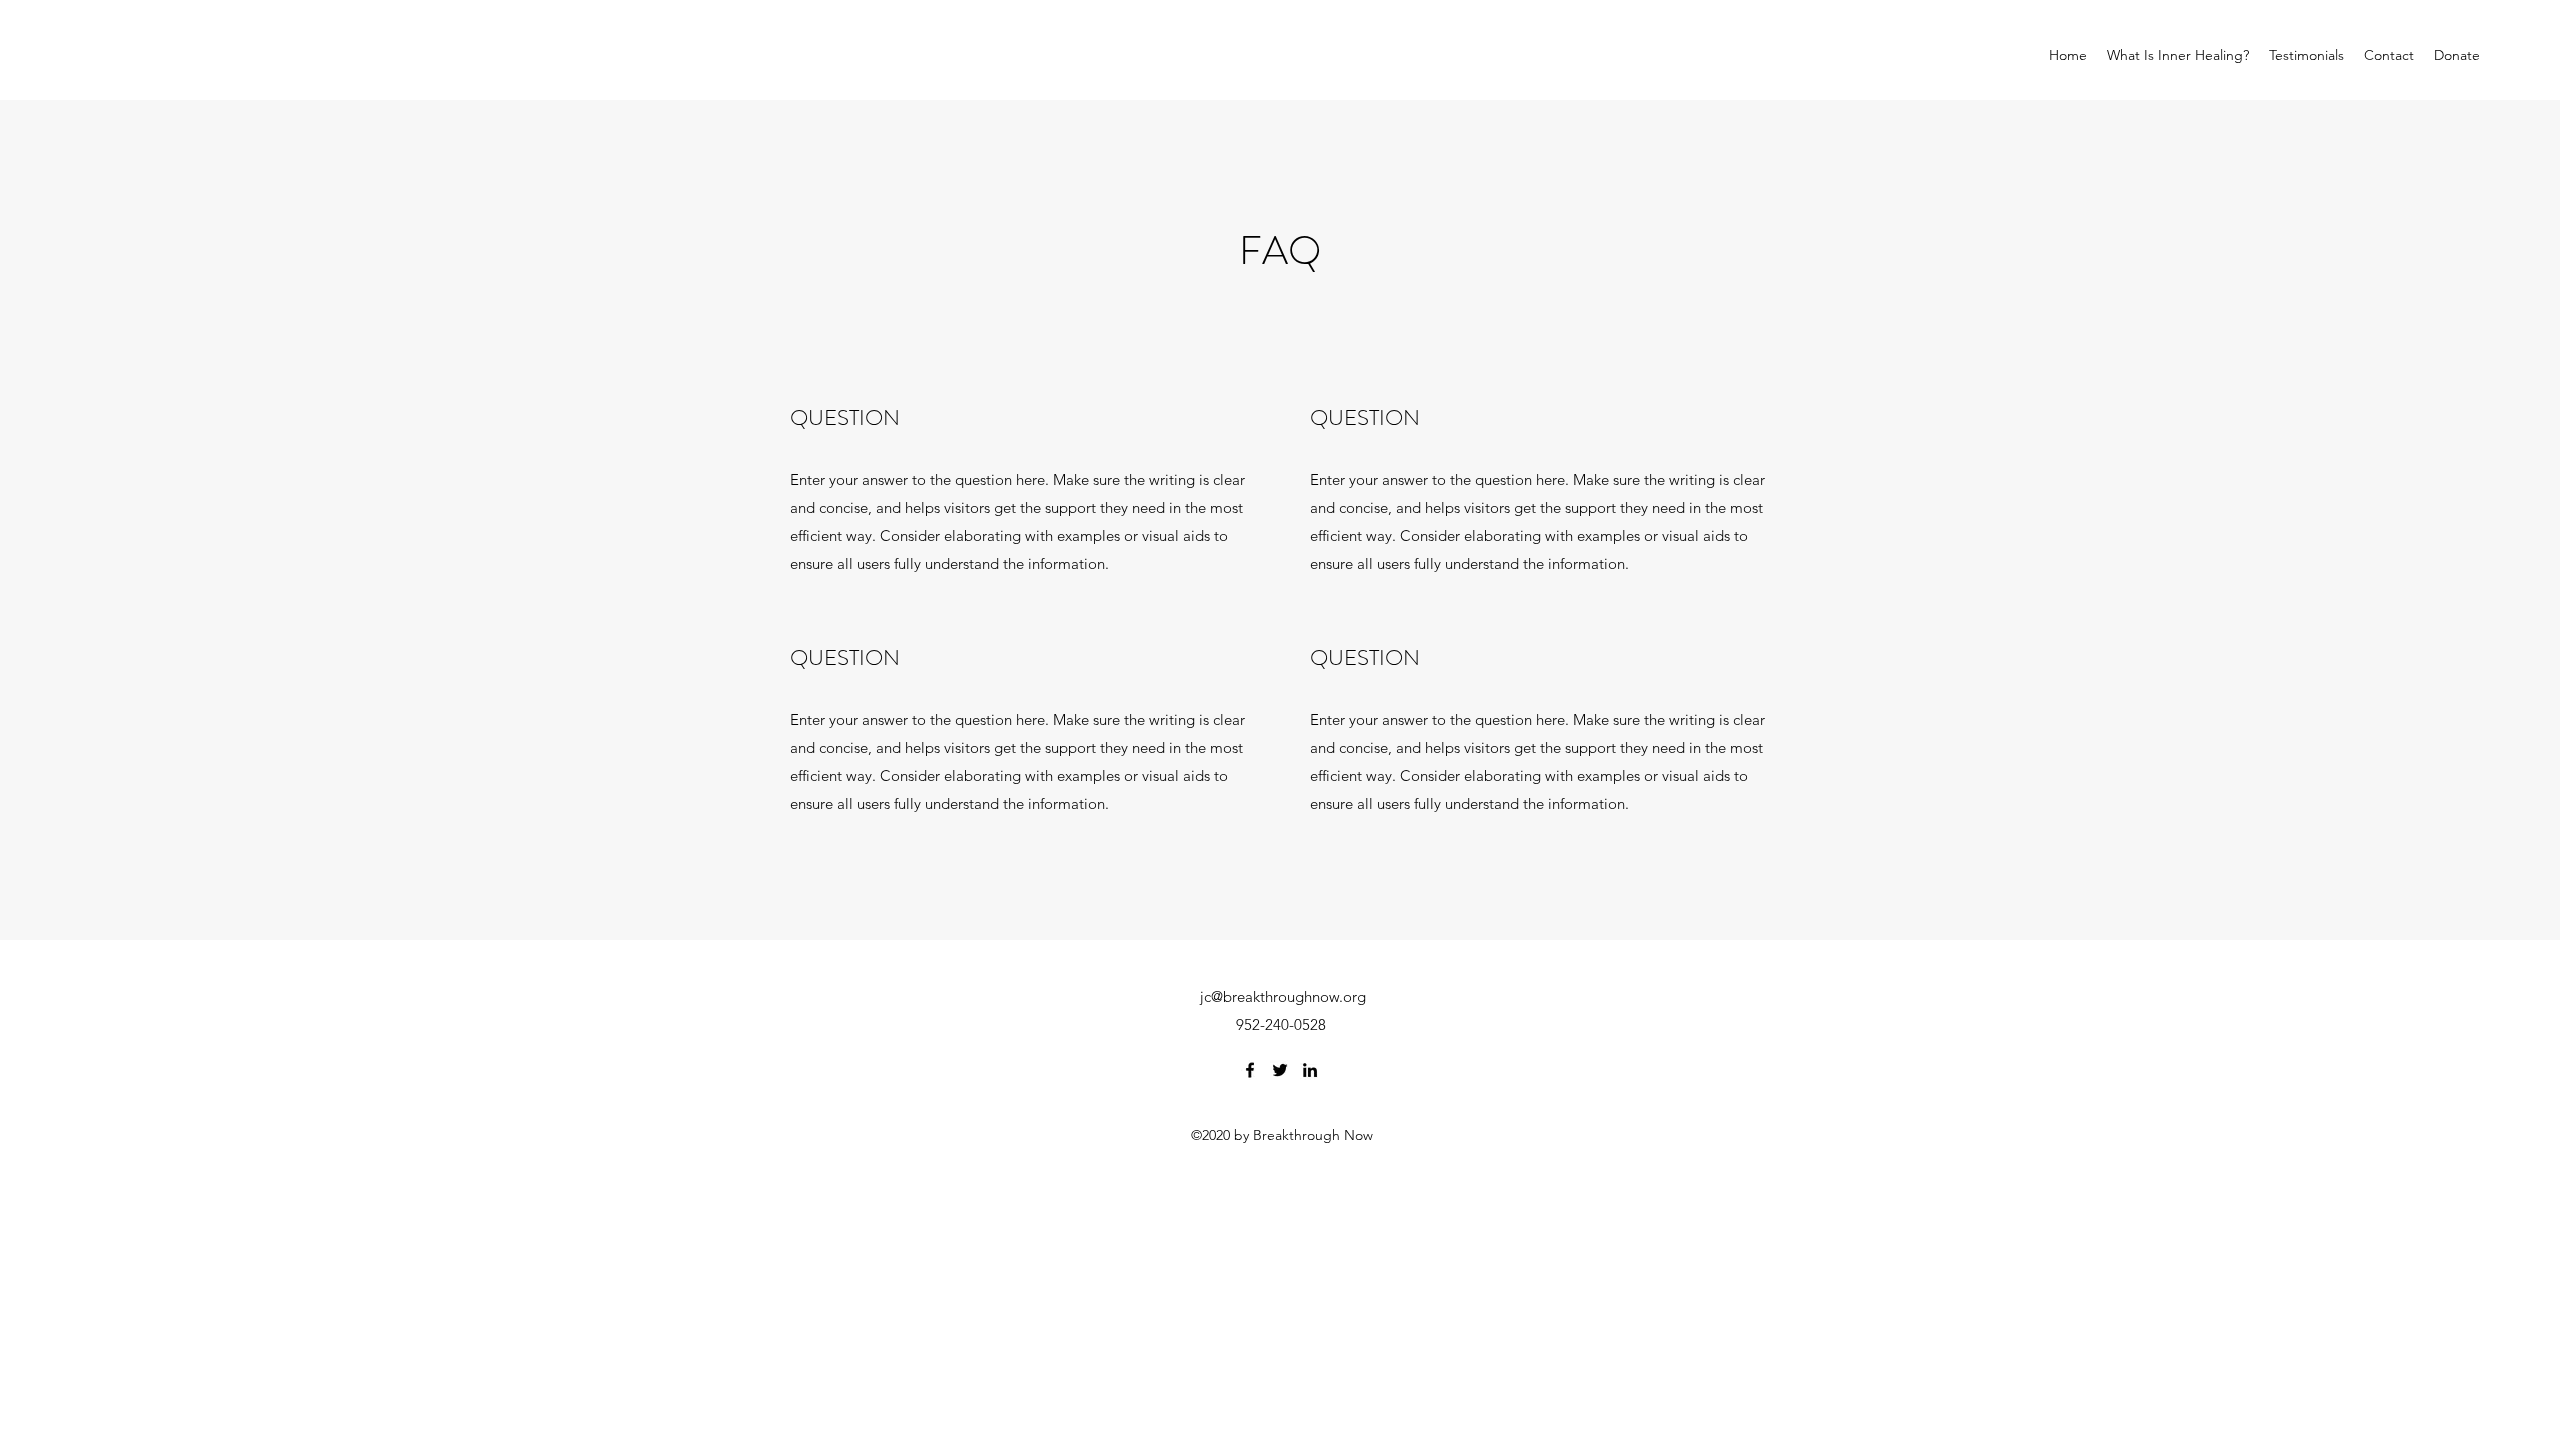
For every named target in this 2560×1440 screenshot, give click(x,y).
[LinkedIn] (1310, 1070)
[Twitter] (1280, 1070)
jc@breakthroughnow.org (1283, 996)
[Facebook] (1250, 1070)
